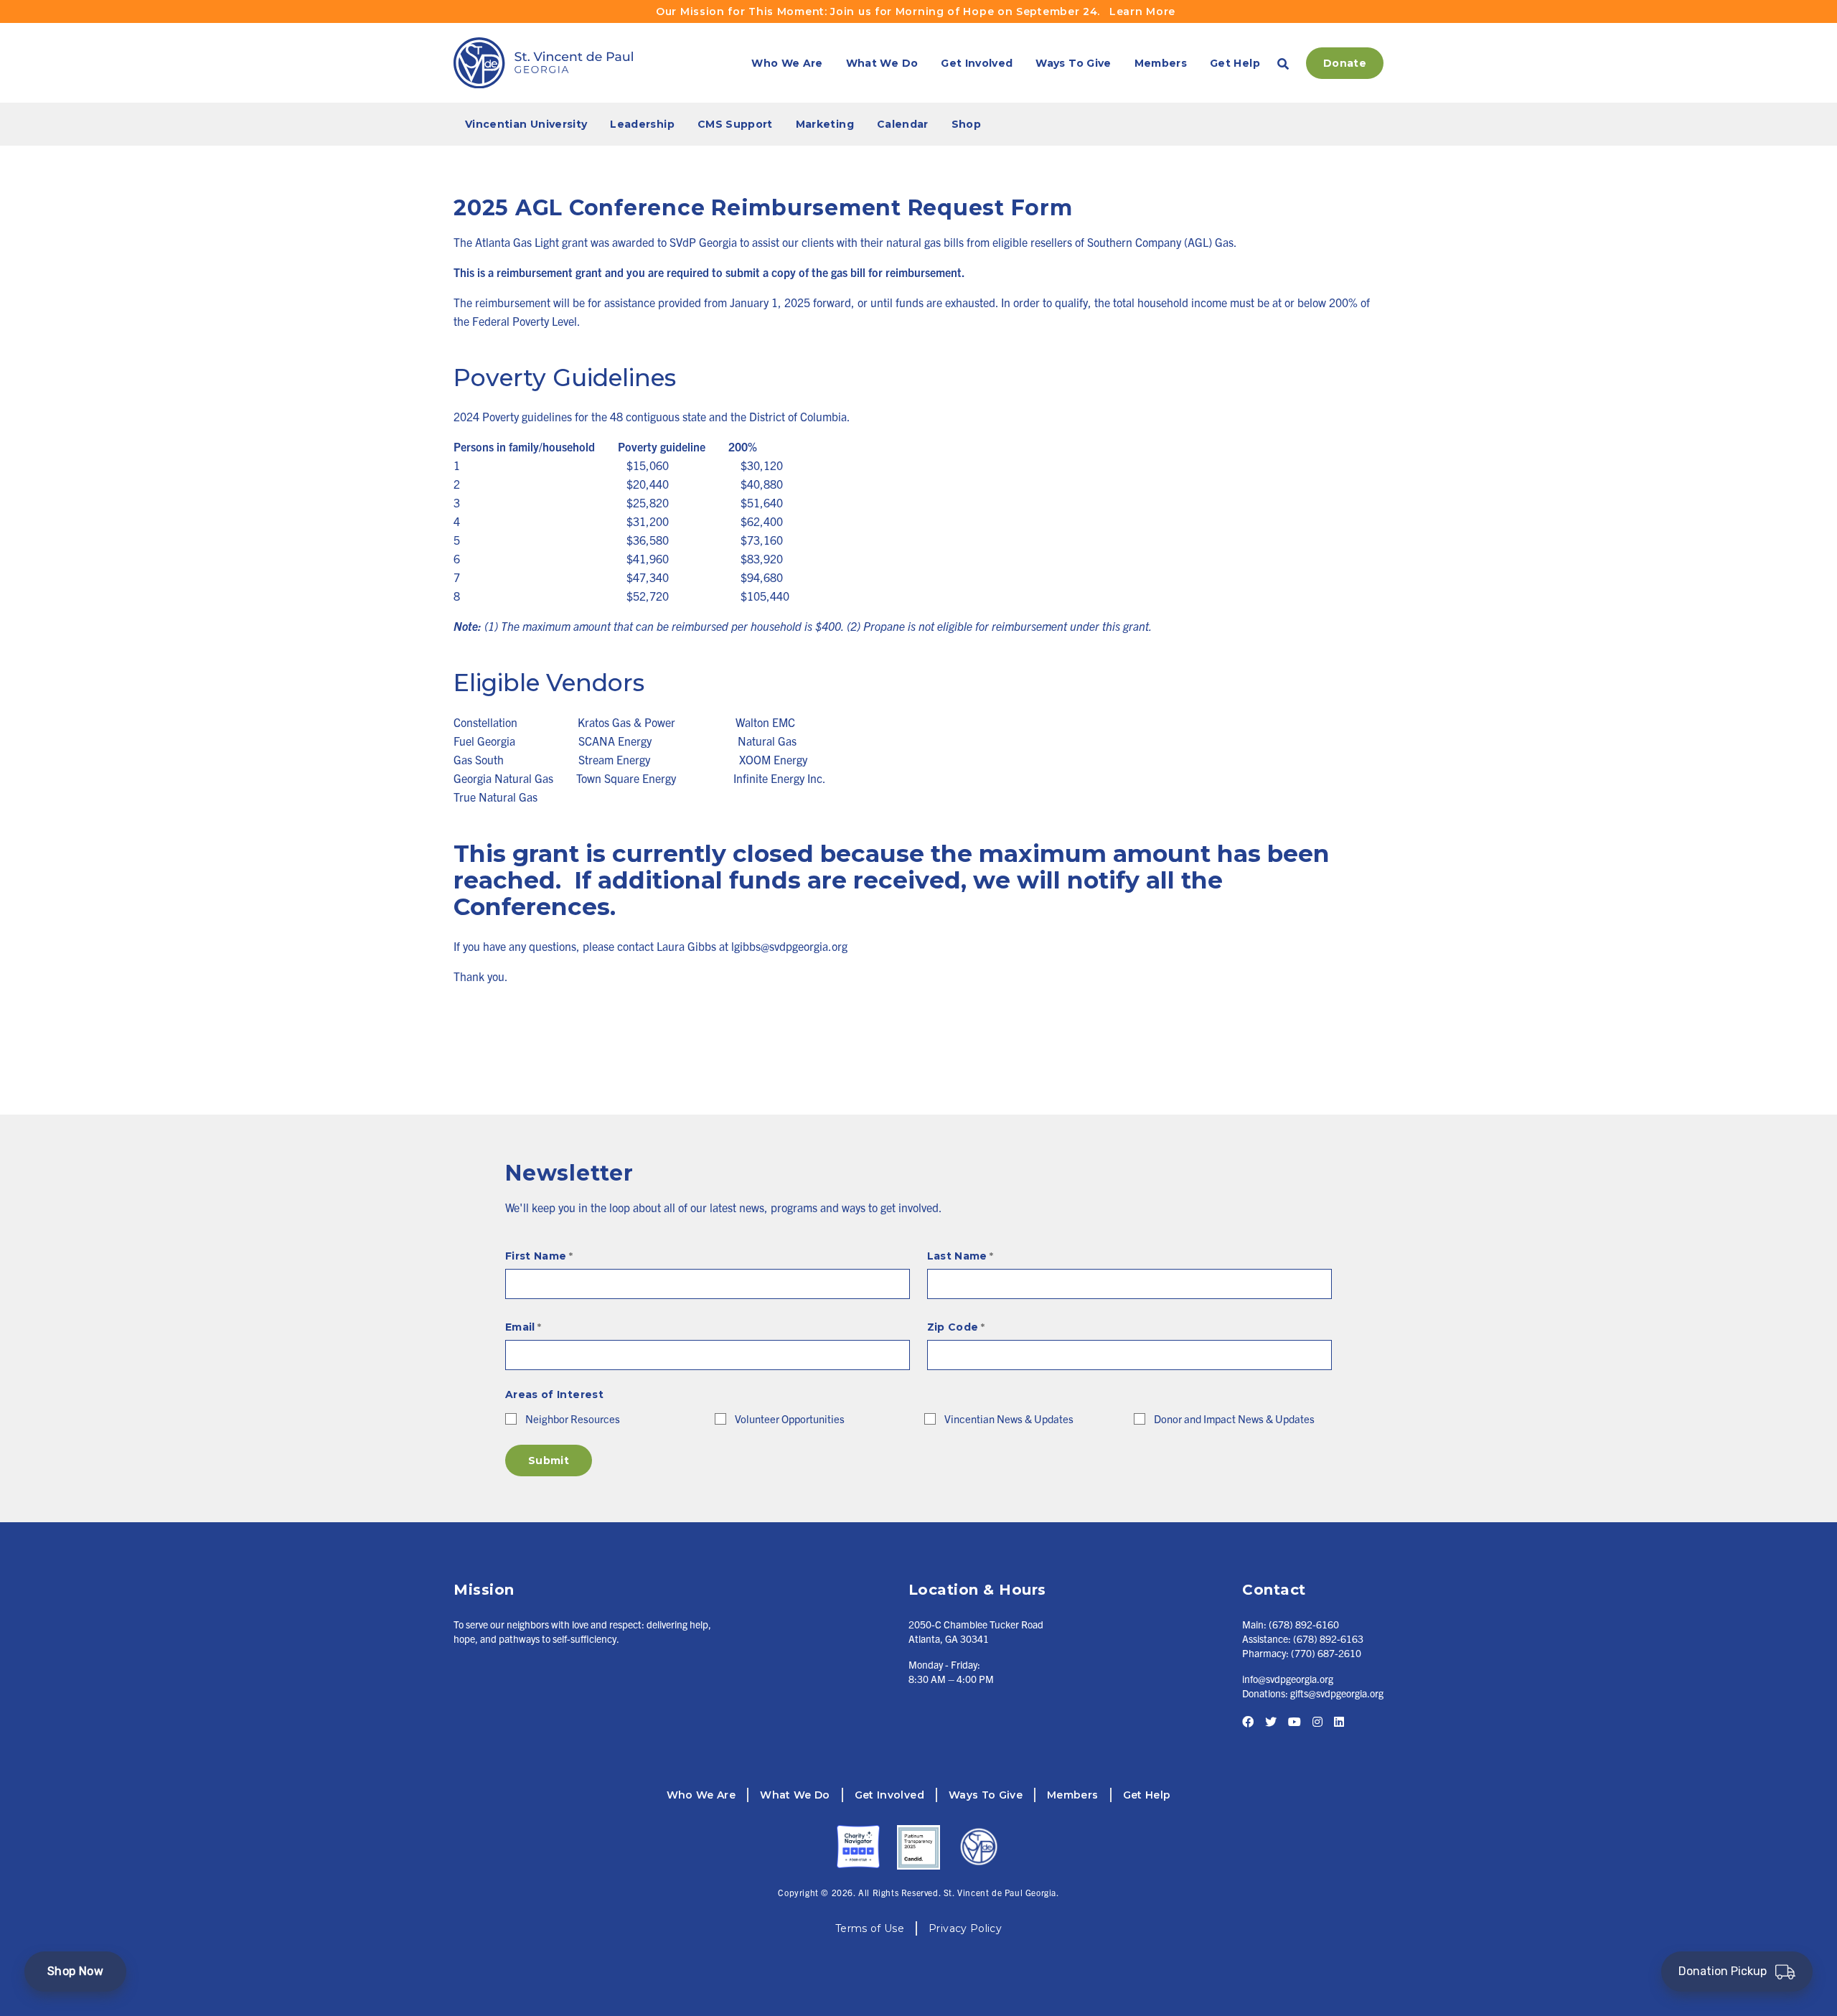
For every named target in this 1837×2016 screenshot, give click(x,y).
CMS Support (735, 124)
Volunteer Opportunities (790, 1419)
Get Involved (977, 63)
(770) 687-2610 (1326, 1653)
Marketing (825, 124)
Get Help (1235, 63)
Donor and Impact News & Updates (1234, 1419)
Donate (1345, 63)
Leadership (642, 124)
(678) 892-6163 (1328, 1638)
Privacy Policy (965, 1928)
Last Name (960, 1256)
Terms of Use (870, 1928)
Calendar (903, 124)
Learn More (1142, 11)
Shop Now (75, 1971)
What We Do (882, 63)
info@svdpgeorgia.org (1288, 1679)
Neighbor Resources (573, 1419)
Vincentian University (526, 124)
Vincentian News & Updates (1009, 1419)
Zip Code (956, 1327)
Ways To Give (1073, 63)
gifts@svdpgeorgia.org (1337, 1693)
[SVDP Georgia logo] (543, 63)
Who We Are (787, 63)
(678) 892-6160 (1304, 1624)
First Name (539, 1256)
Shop (966, 124)
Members (1161, 63)
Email (523, 1327)
